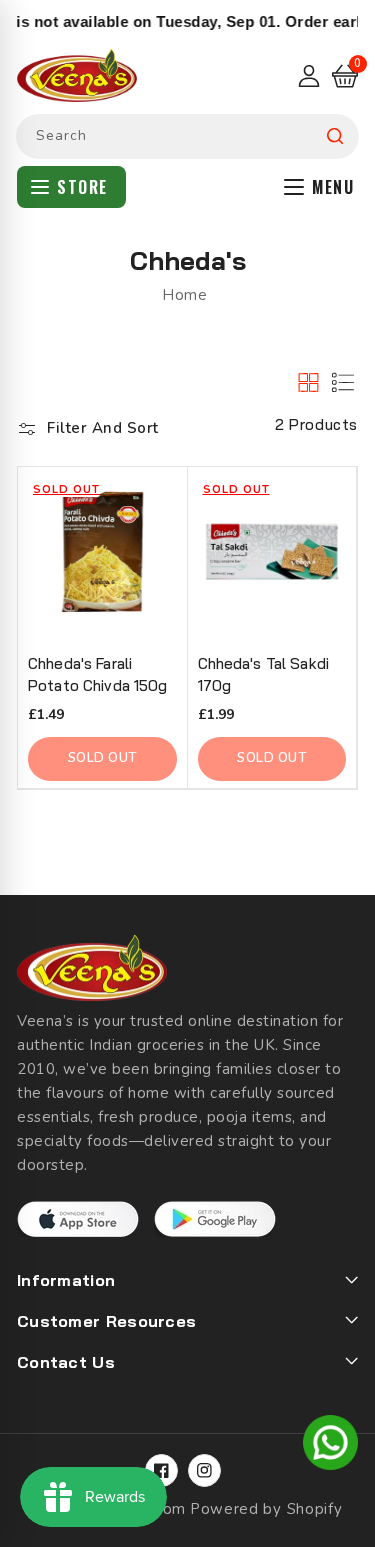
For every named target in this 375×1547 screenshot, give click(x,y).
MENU (333, 187)
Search (335, 136)
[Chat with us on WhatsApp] (330, 1446)
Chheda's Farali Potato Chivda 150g (98, 674)
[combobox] (187, 136)
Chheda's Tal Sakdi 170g (264, 674)
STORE (82, 187)
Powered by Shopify (266, 1509)
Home (184, 295)
